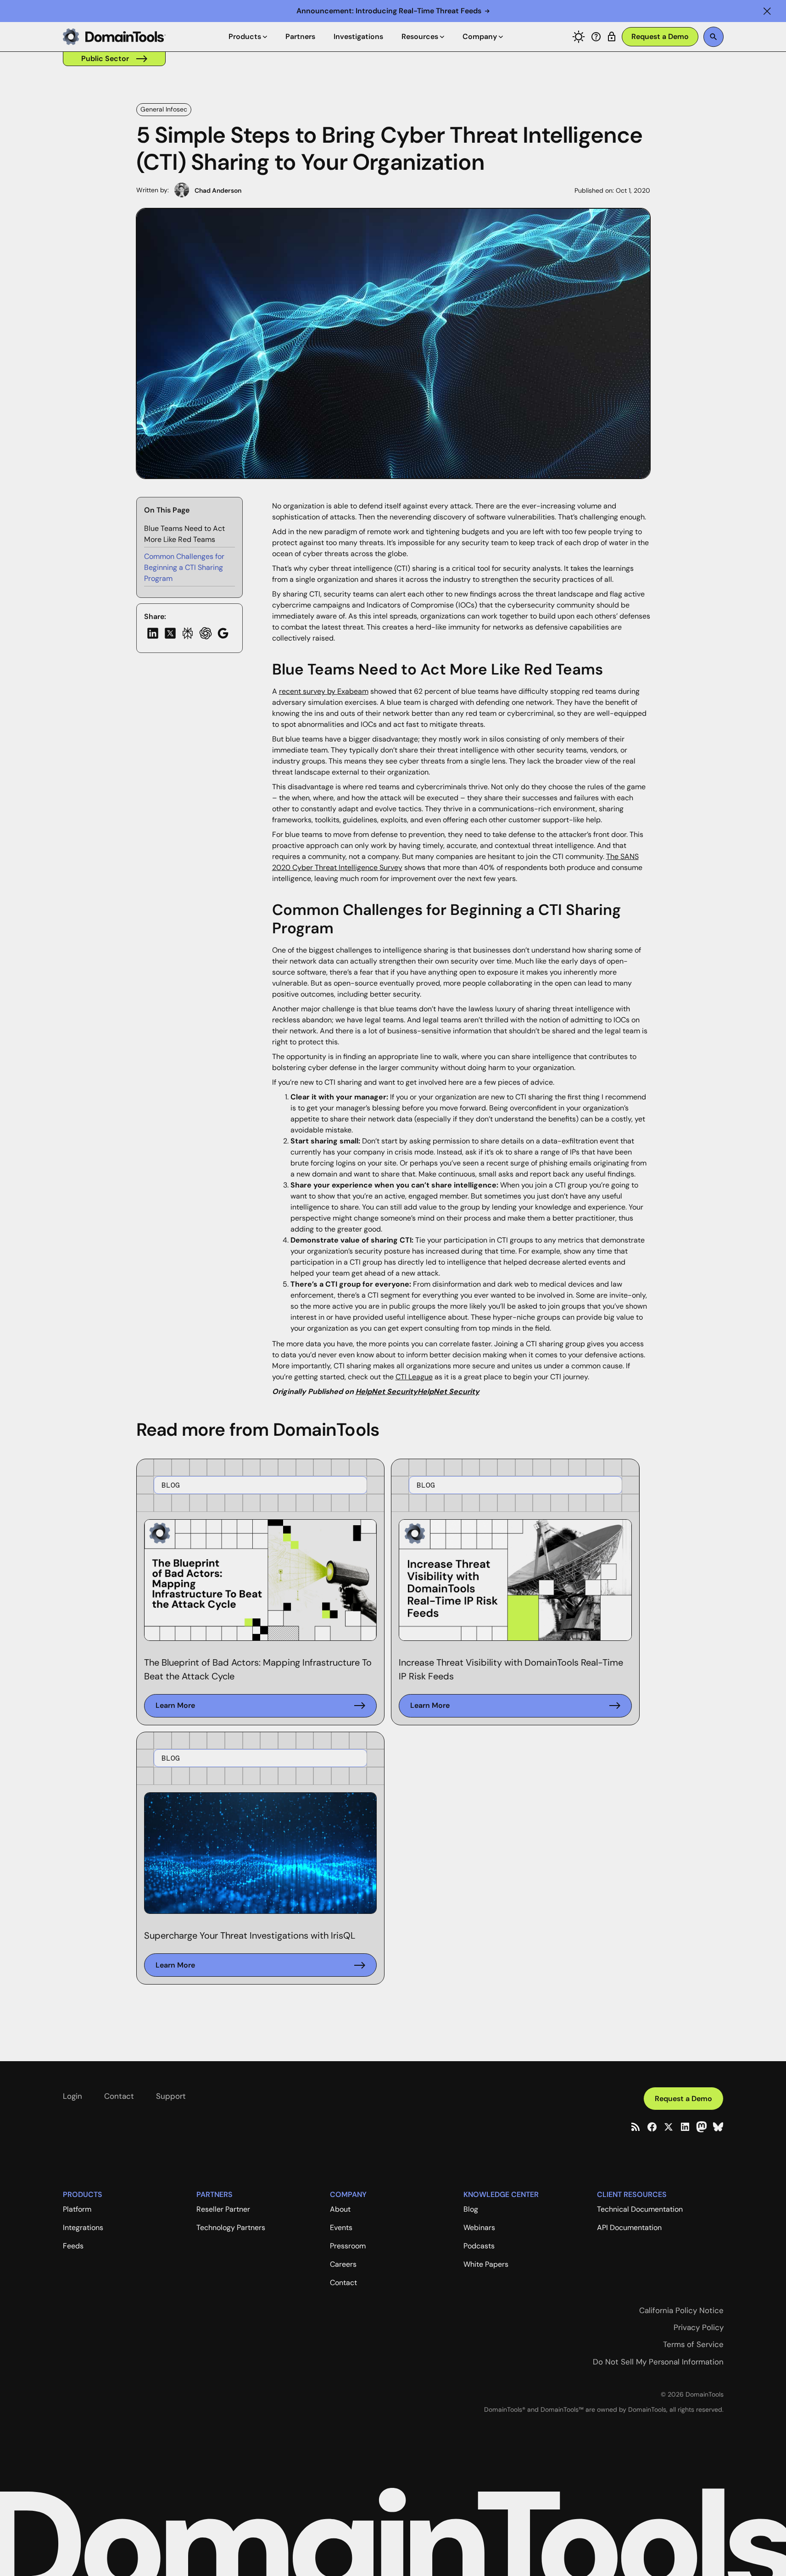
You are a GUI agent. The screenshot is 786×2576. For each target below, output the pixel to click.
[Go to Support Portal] (596, 37)
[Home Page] (114, 37)
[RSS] (635, 2127)
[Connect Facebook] (652, 2127)
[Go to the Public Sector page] (114, 59)
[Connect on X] (669, 2127)
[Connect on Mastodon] (702, 2127)
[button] (767, 11)
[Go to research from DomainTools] (612, 37)
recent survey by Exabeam (324, 691)
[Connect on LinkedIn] (685, 2127)
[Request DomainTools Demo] (660, 37)
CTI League (414, 1377)
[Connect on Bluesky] (718, 2127)
